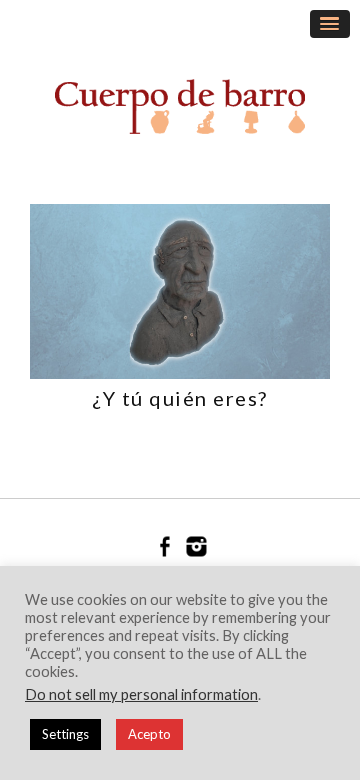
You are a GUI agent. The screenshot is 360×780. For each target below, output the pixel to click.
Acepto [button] (149, 734)
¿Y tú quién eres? (180, 398)
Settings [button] (65, 734)
